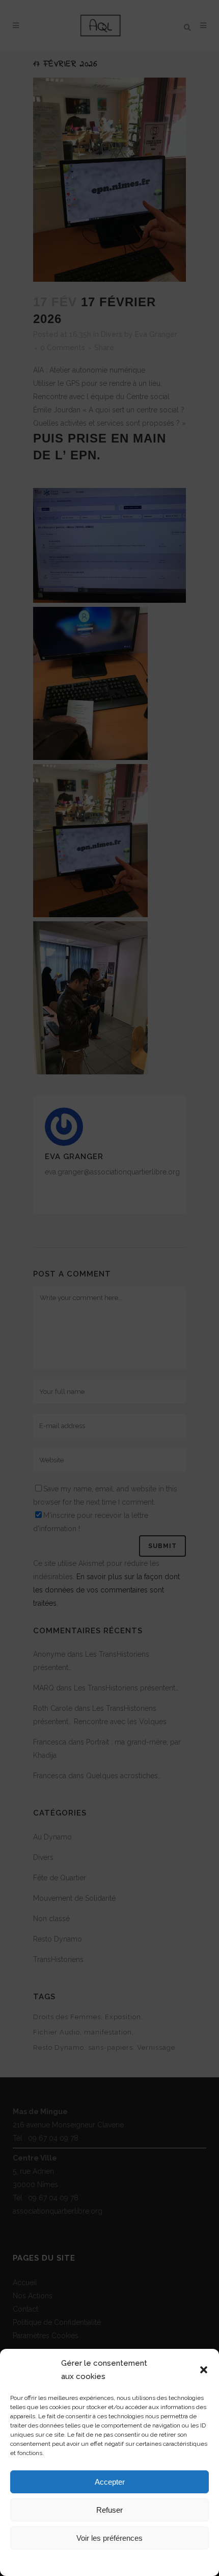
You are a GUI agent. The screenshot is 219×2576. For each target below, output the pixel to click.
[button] (204, 2370)
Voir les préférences (109, 2538)
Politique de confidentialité (138, 2562)
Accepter (110, 2482)
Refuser (109, 2510)
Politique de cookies (68, 2562)
